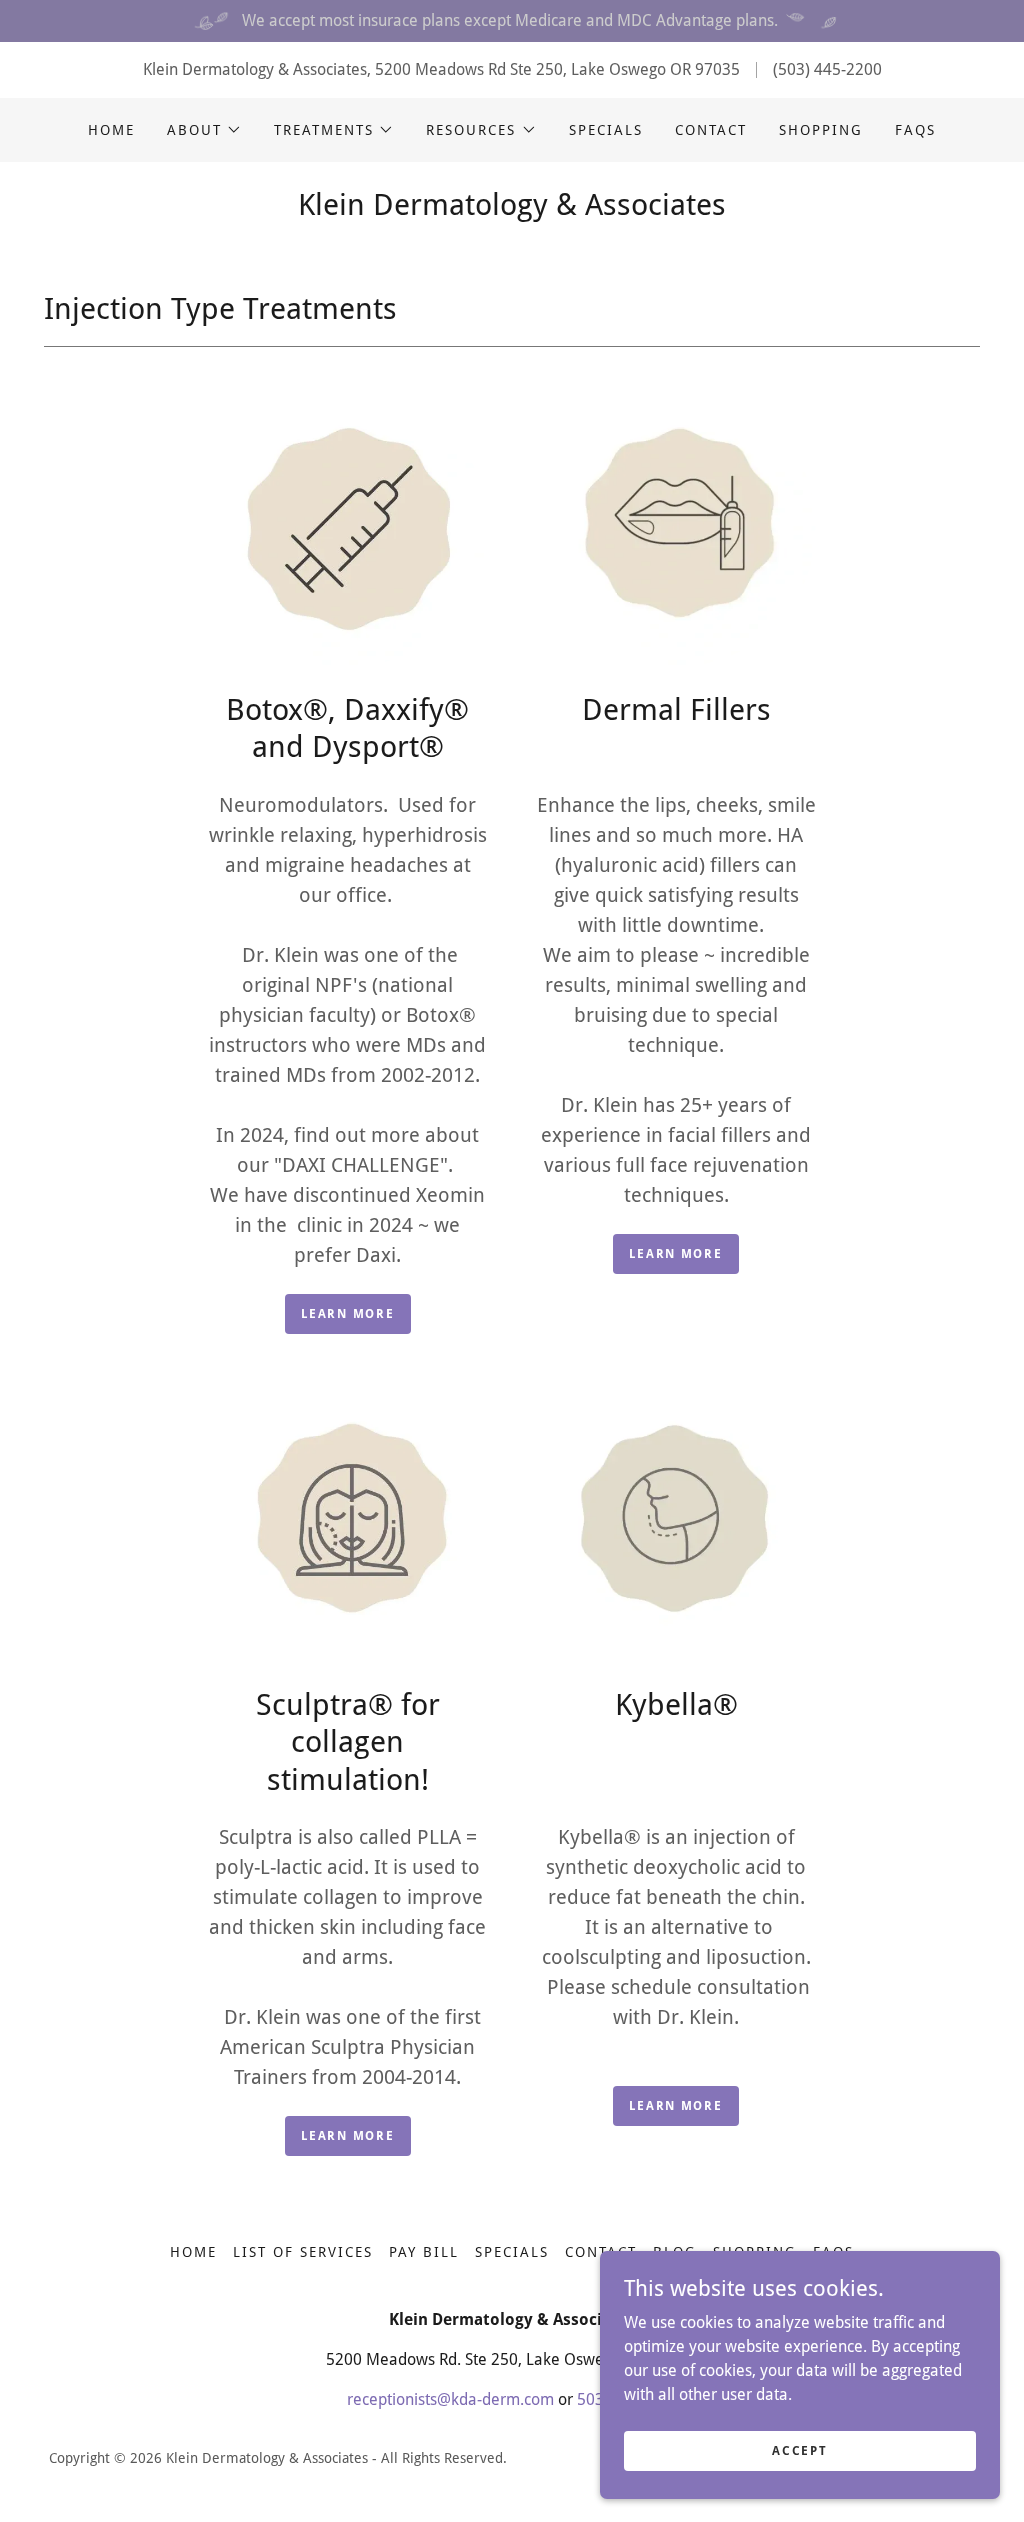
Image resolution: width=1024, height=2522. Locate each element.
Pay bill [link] (424, 2252)
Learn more (347, 1314)
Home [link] (111, 130)
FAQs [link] (915, 130)
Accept (799, 2450)
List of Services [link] (303, 2252)
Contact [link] (711, 130)
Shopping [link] (821, 130)
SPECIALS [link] (606, 130)
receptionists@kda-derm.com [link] (450, 2399)
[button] (204, 130)
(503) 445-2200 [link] (827, 69)
